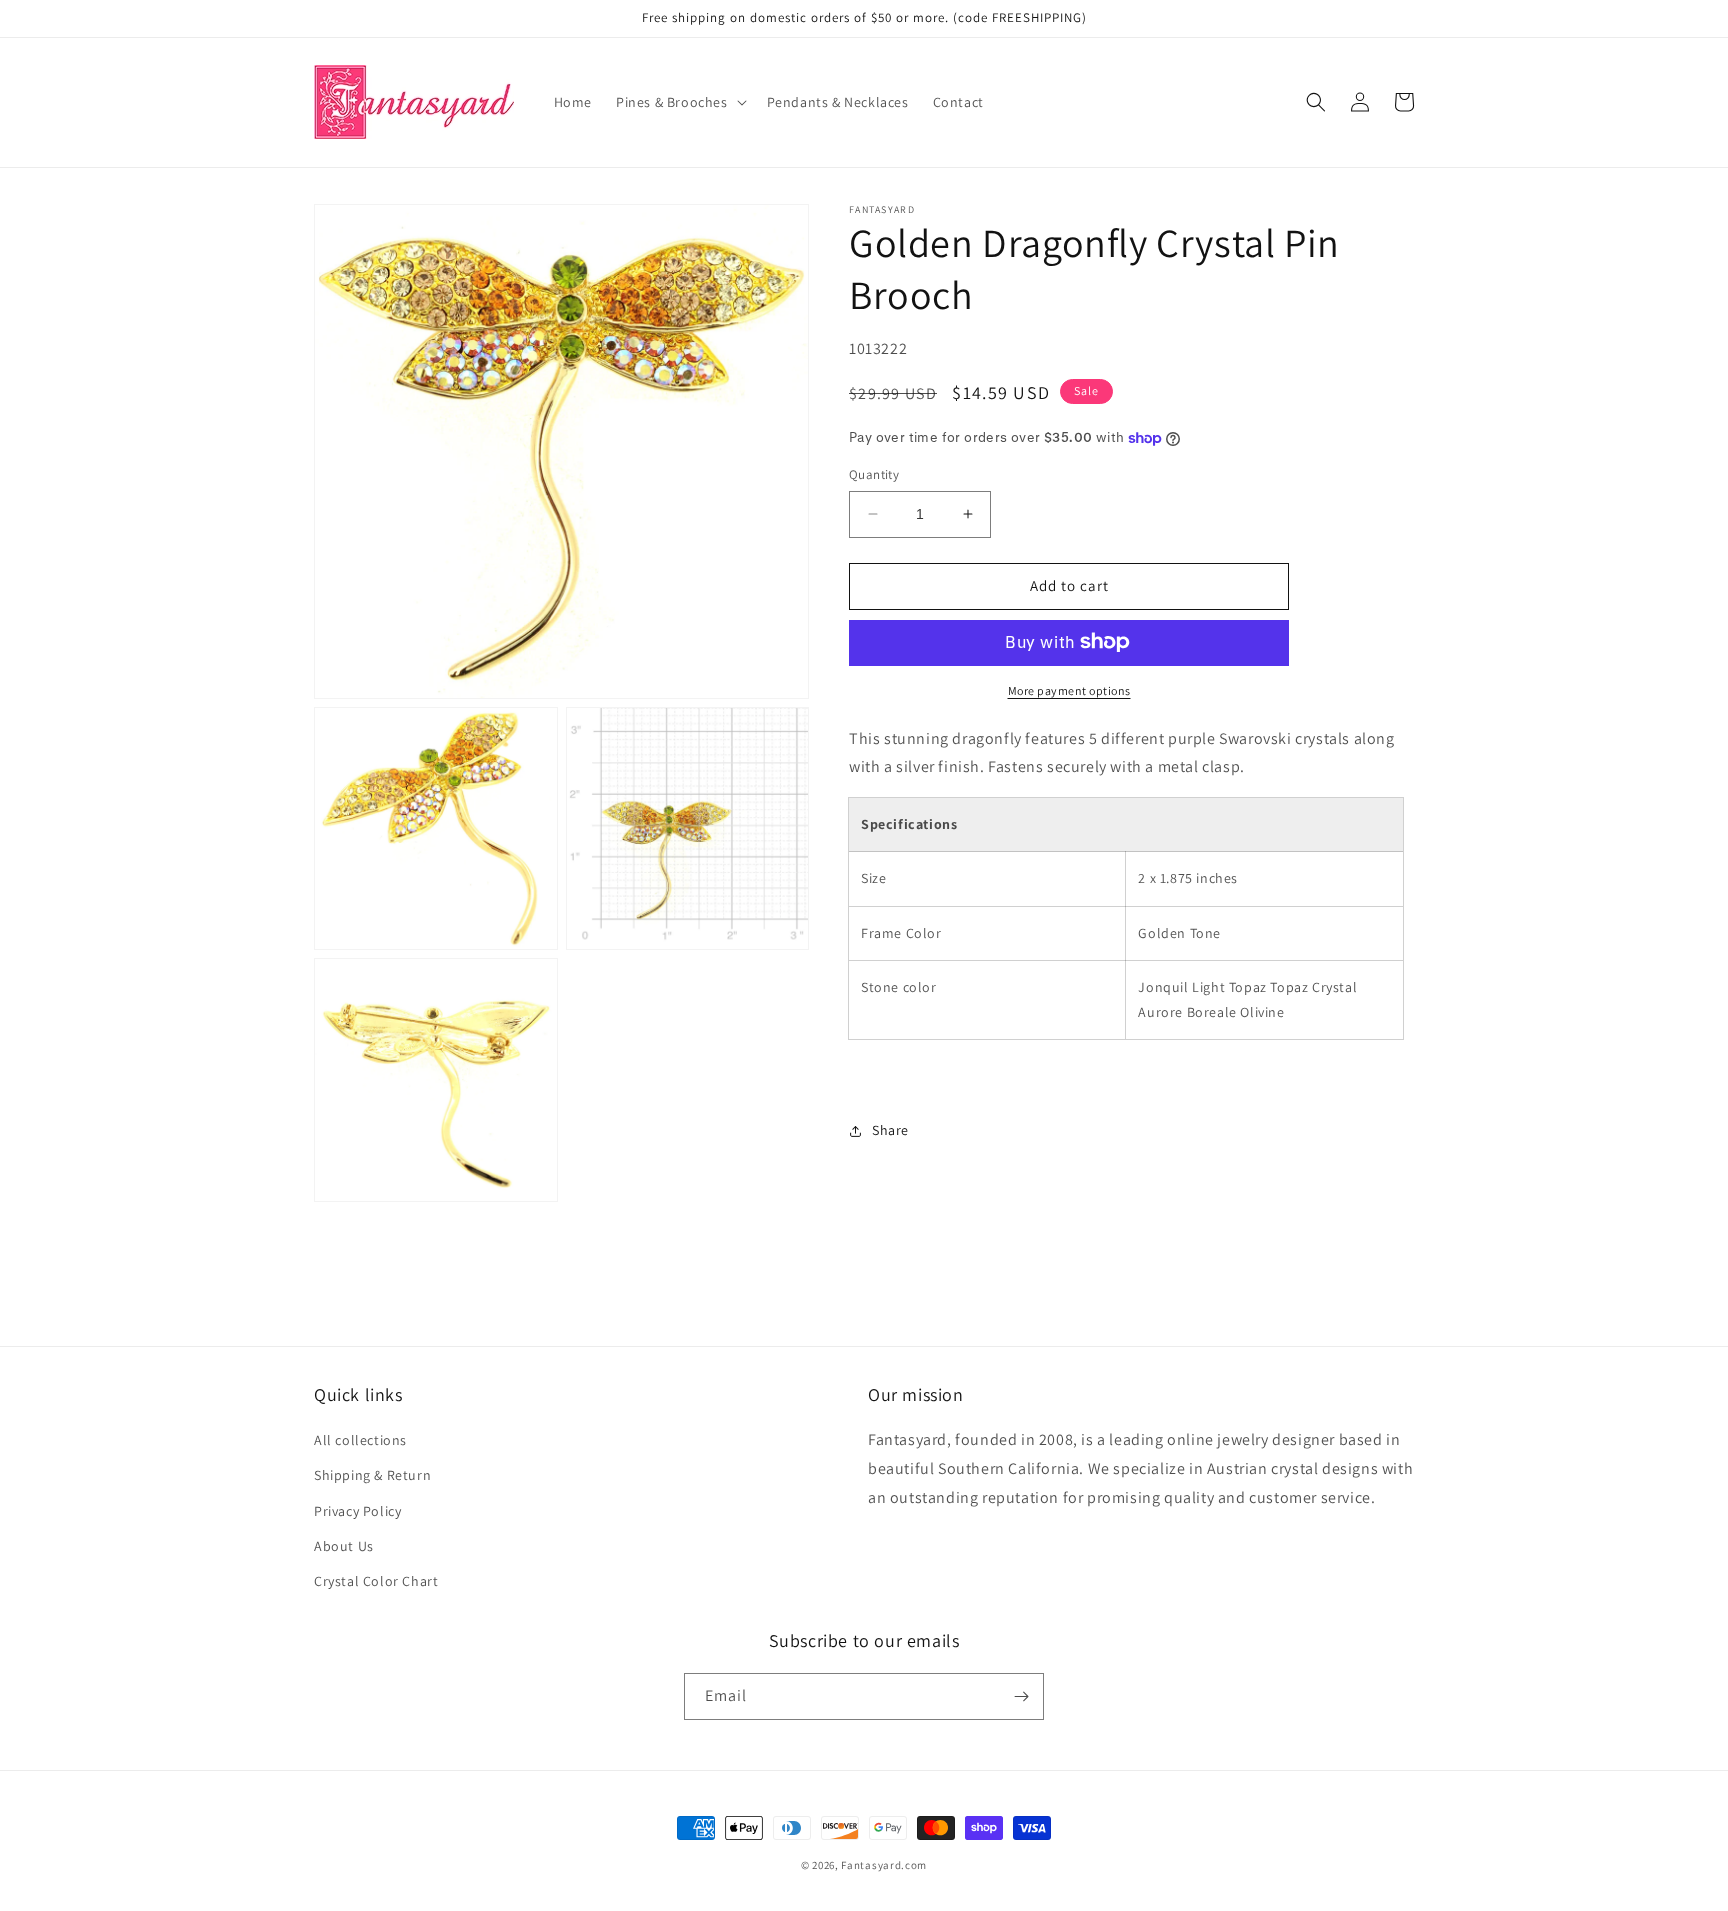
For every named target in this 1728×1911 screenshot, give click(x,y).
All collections (360, 1440)
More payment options (1069, 689)
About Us (344, 1546)
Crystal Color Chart (376, 1581)
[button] (679, 102)
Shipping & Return (372, 1475)
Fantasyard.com (884, 1865)
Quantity (874, 474)
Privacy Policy (357, 1511)
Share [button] (890, 1130)
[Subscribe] (1021, 1696)
